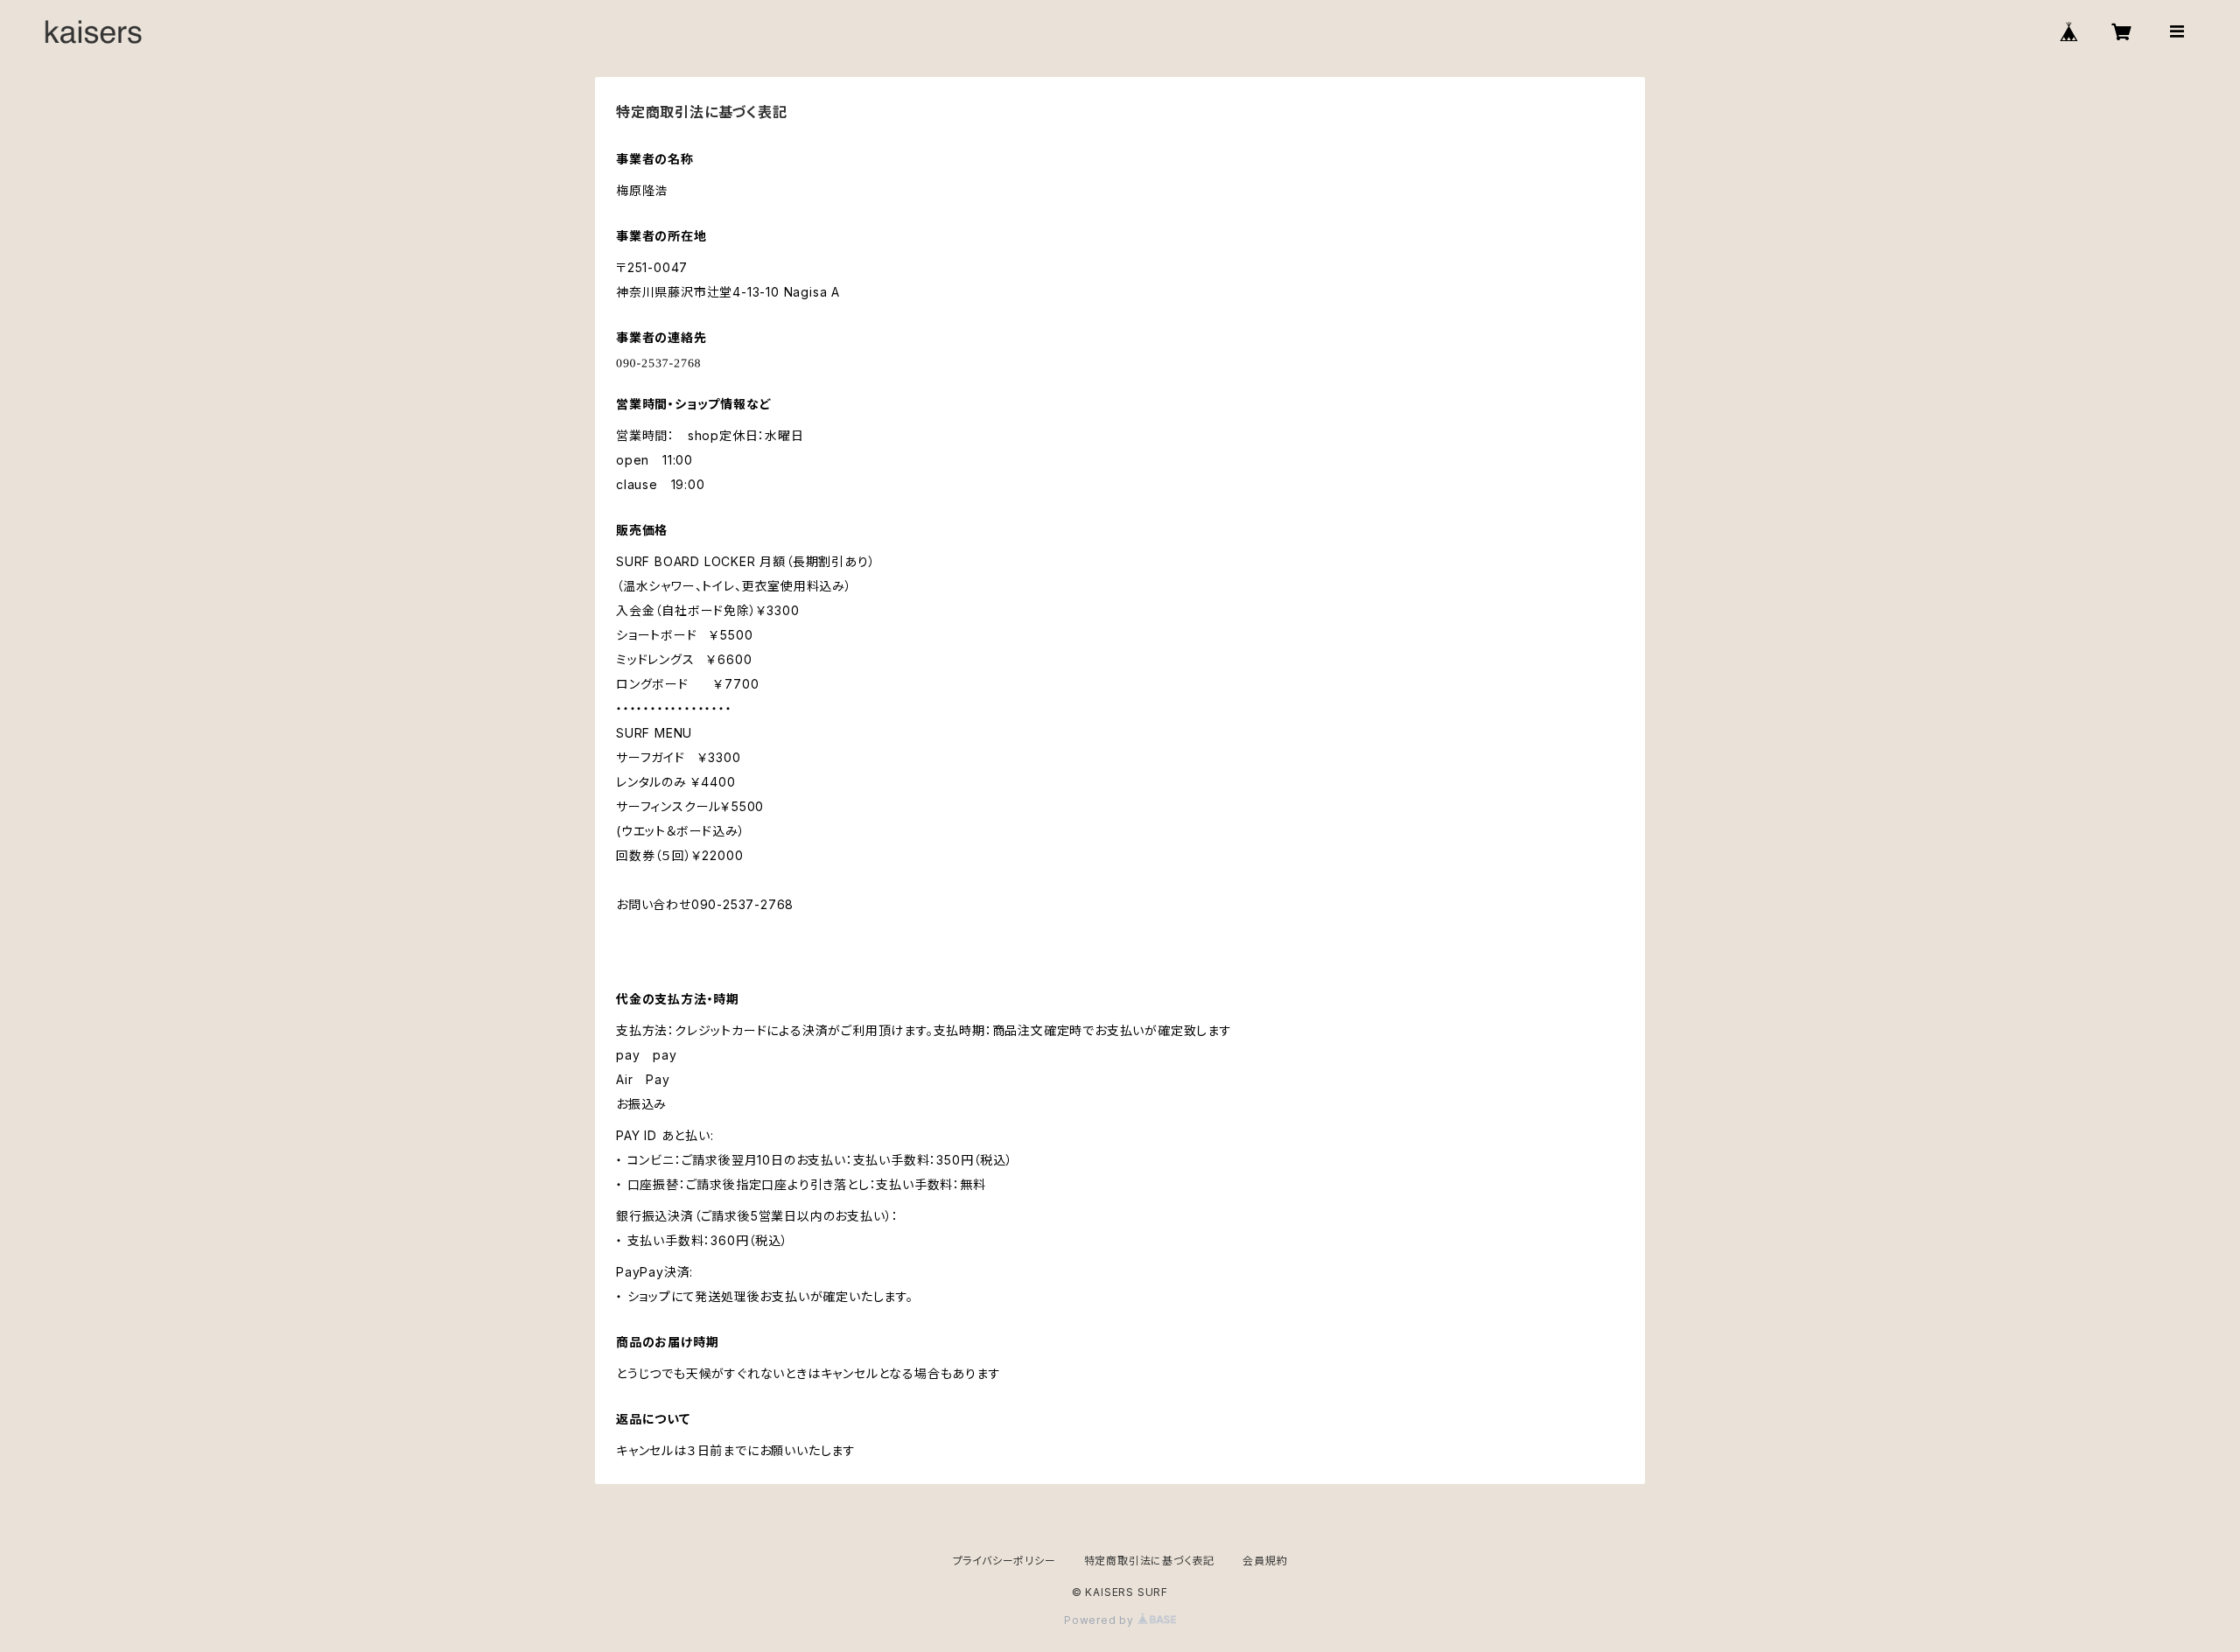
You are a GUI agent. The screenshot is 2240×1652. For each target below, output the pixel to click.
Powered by (1101, 1620)
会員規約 (1265, 1561)
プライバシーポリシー (1004, 1561)
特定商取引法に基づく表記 (1150, 1561)
